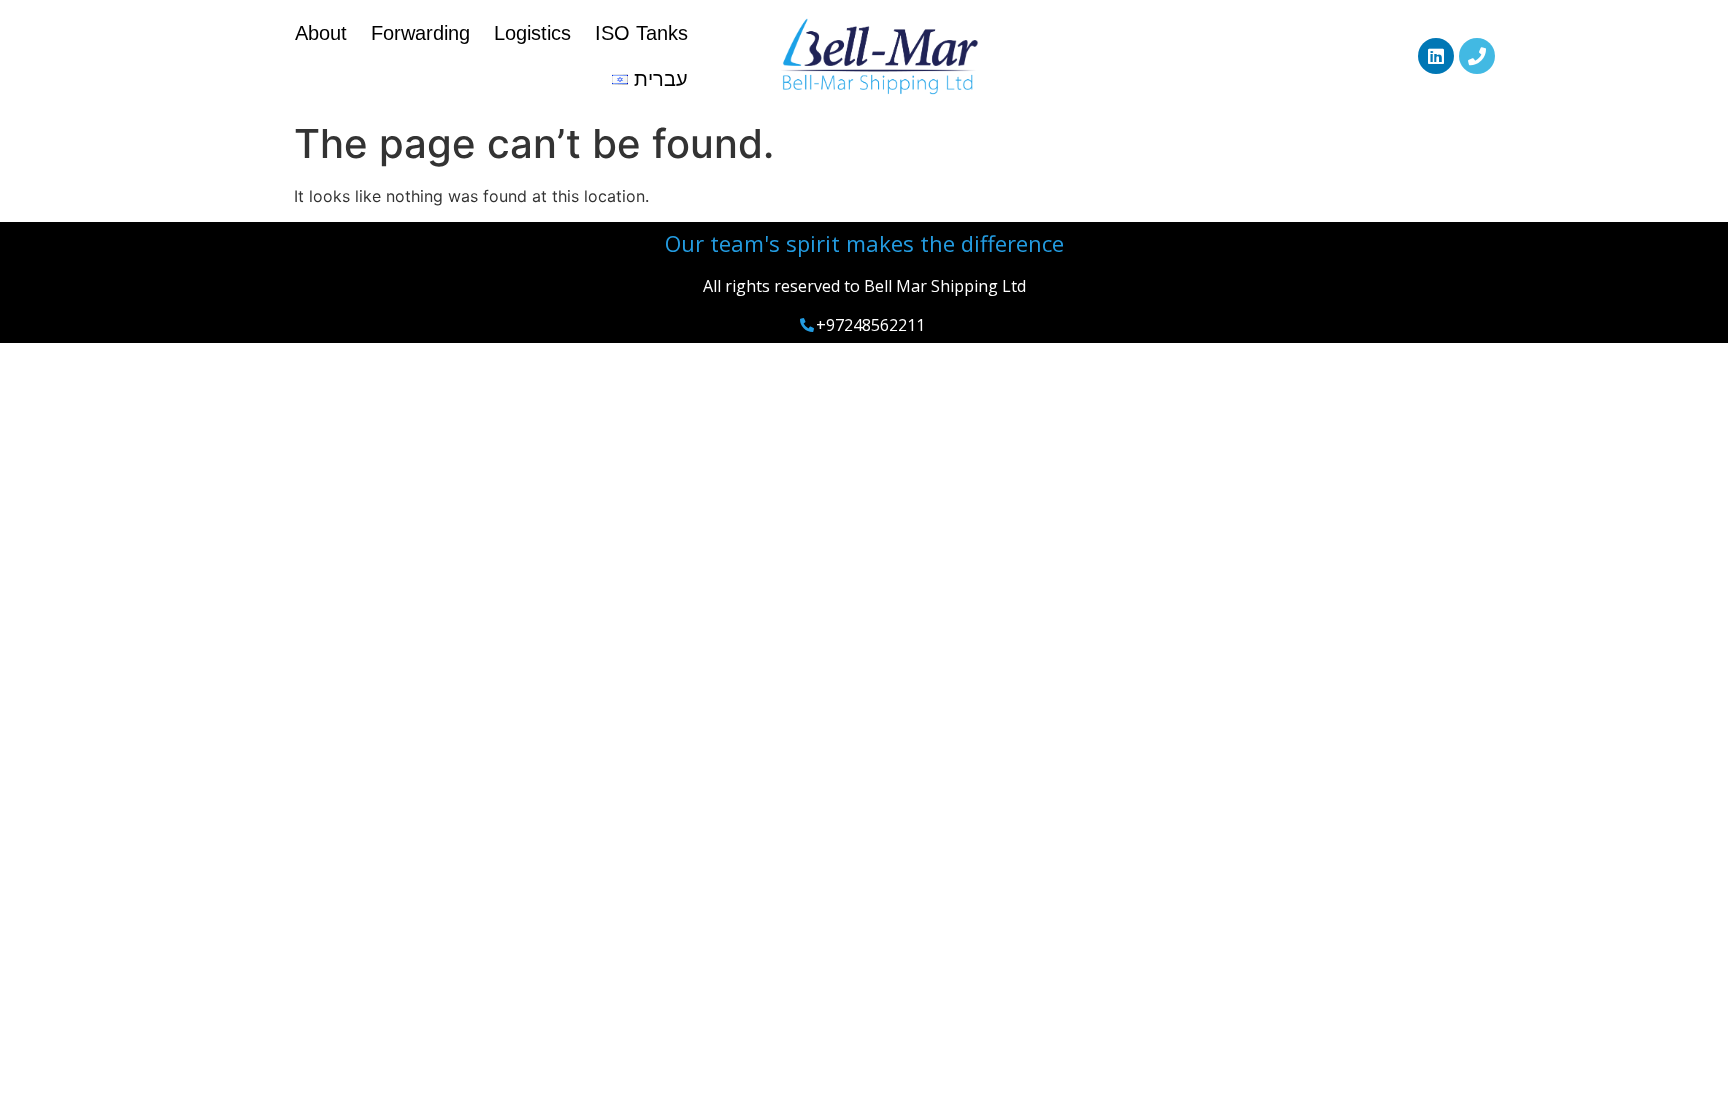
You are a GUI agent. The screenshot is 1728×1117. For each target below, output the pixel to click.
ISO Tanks (641, 33)
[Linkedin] (1436, 56)
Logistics (532, 33)
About (321, 33)
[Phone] (1477, 56)
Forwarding (420, 33)
